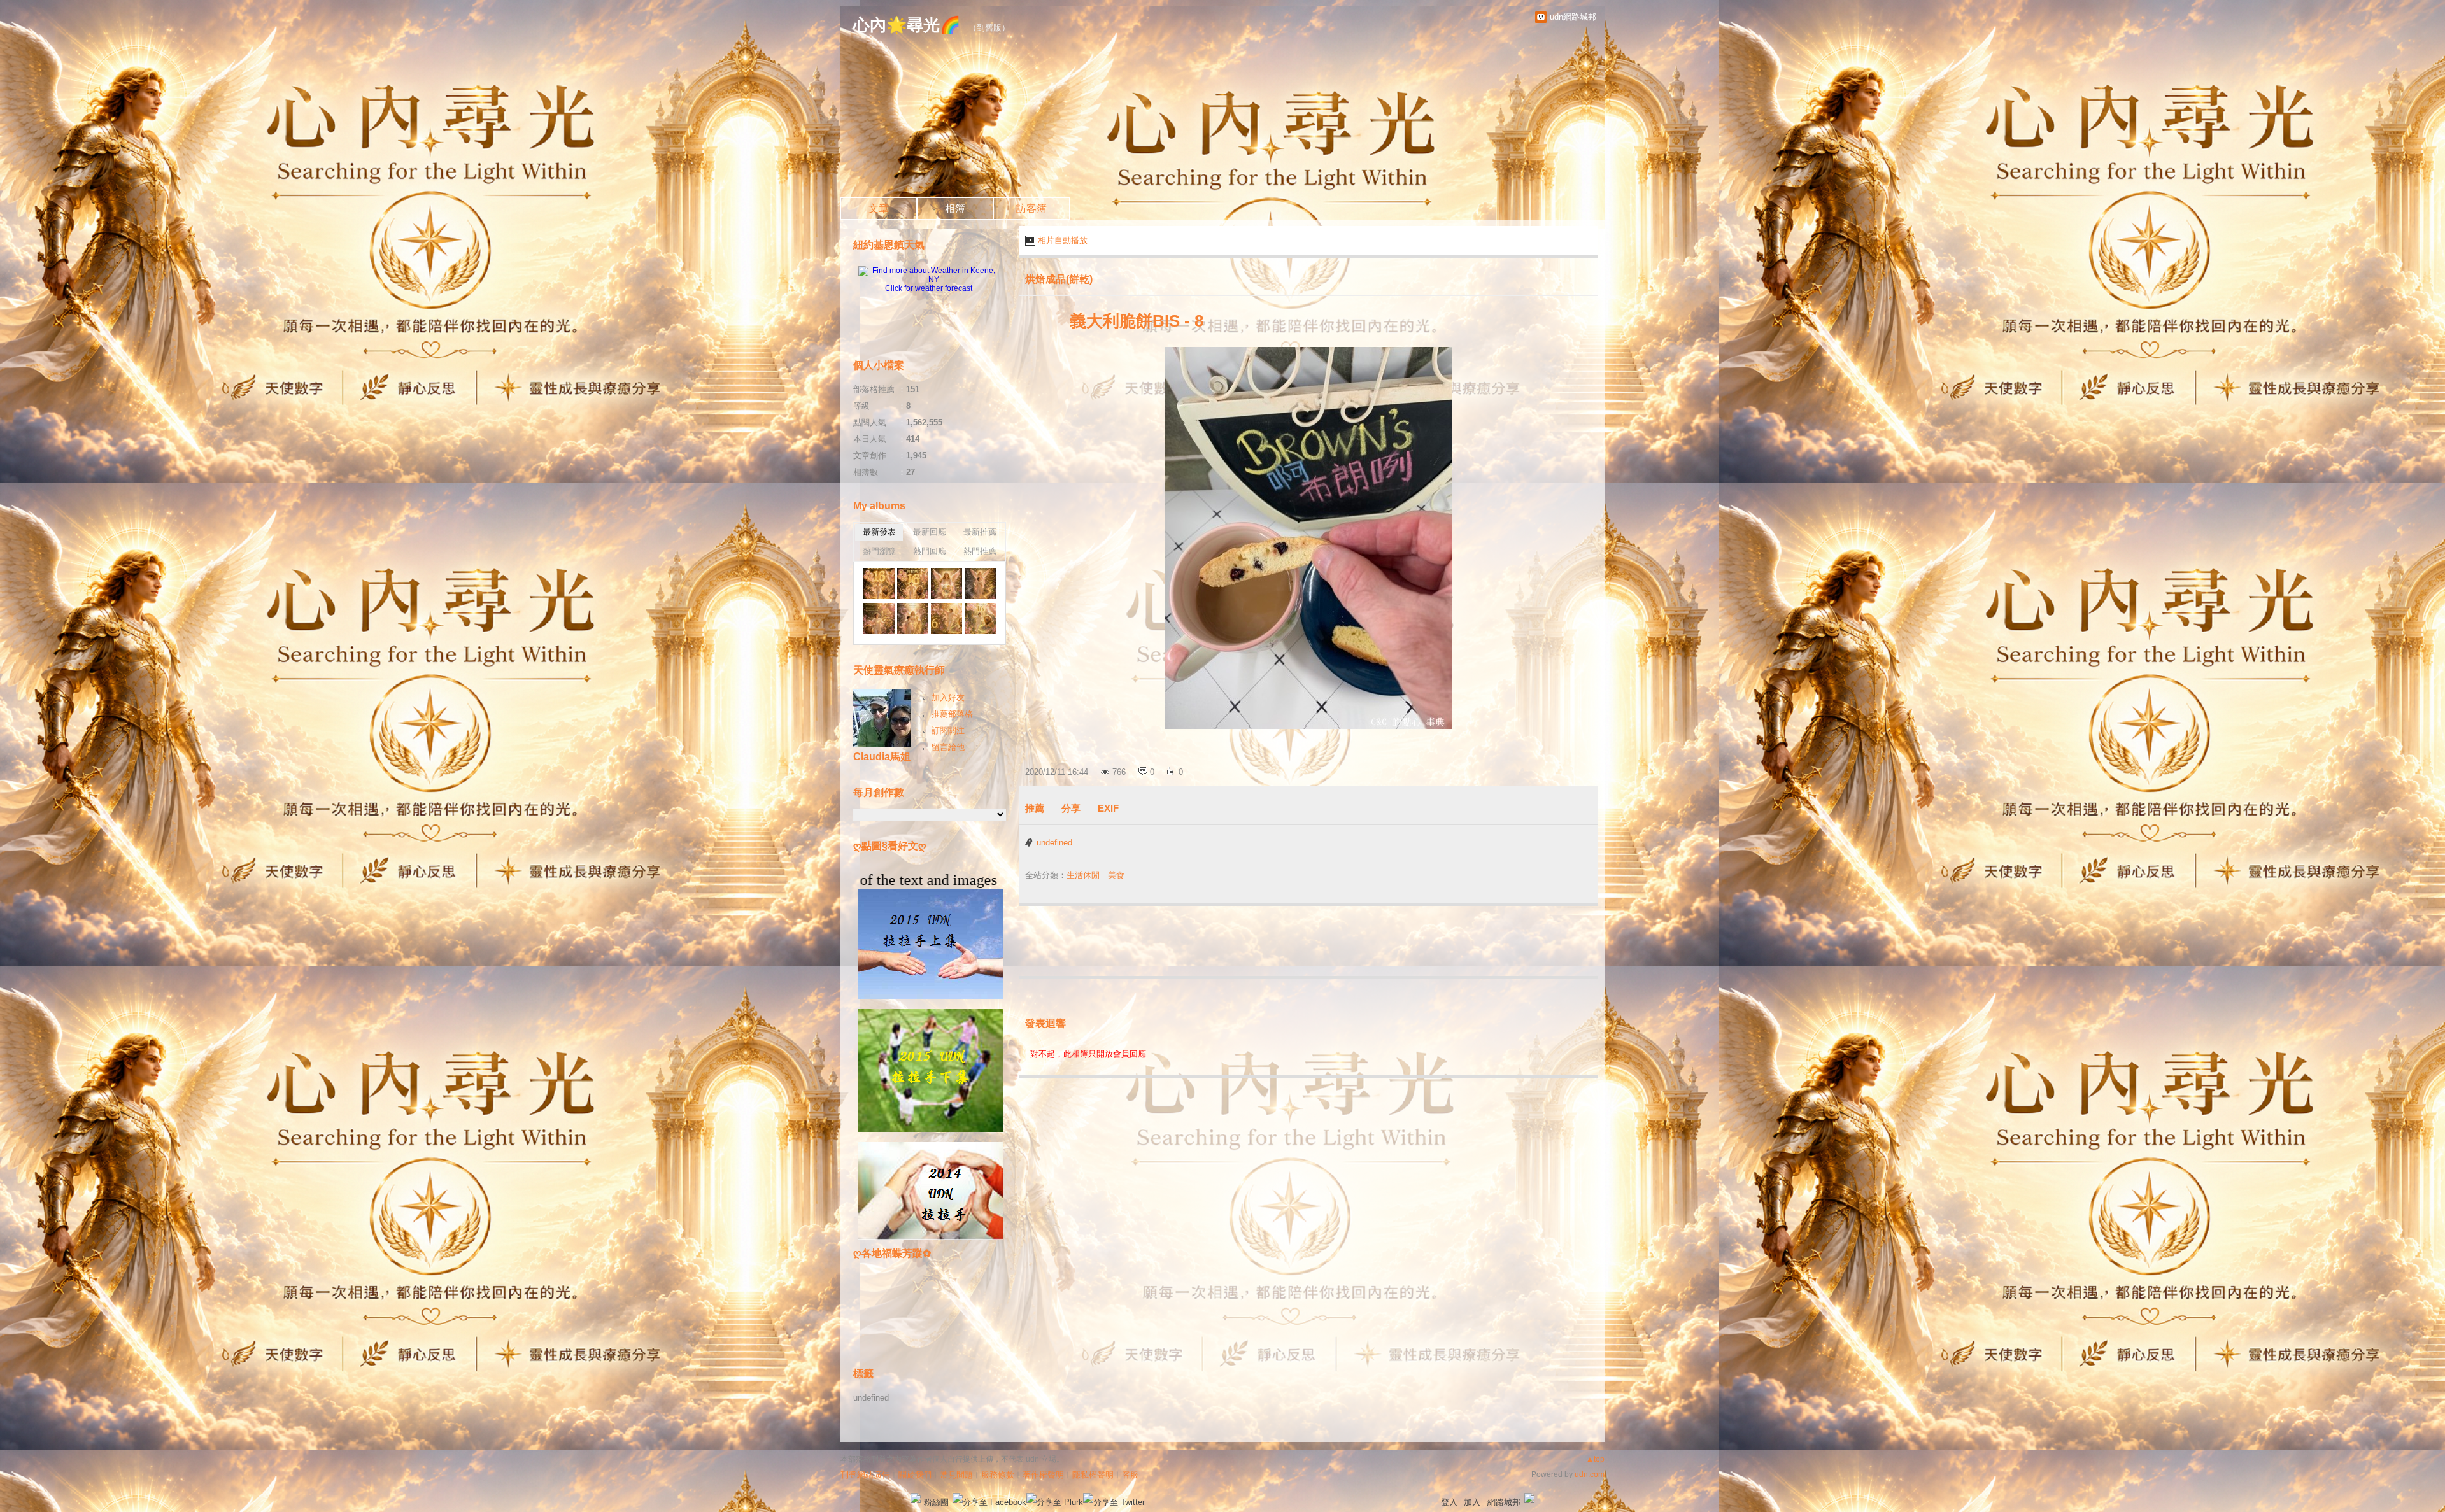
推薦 (1035, 808)
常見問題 (956, 1475)
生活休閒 (1083, 875)
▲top (1595, 1459)
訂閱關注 (948, 731)
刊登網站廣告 (865, 1475)
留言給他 (948, 747)
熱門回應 (930, 551)
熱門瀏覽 (879, 551)
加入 (1472, 1502)
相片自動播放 (1063, 240)
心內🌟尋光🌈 (907, 25)
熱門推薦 (980, 551)
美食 (1116, 875)
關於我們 (915, 1475)
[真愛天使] (879, 583)
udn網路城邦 (1573, 17)
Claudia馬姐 (882, 757)
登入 (1449, 1502)
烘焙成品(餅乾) (1059, 279)
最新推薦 (980, 532)
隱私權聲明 (1093, 1475)
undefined (1054, 843)
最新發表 (879, 532)
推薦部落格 (952, 714)
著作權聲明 (1043, 1475)
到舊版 (989, 28)
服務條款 (998, 1475)
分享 (1071, 808)
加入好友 (948, 697)
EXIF (1108, 808)
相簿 (955, 208)
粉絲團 (936, 1502)
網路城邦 (1504, 1502)
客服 (1130, 1475)
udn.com (1590, 1474)
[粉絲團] (916, 1498)
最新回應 (930, 532)
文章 (879, 208)
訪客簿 (1031, 208)
